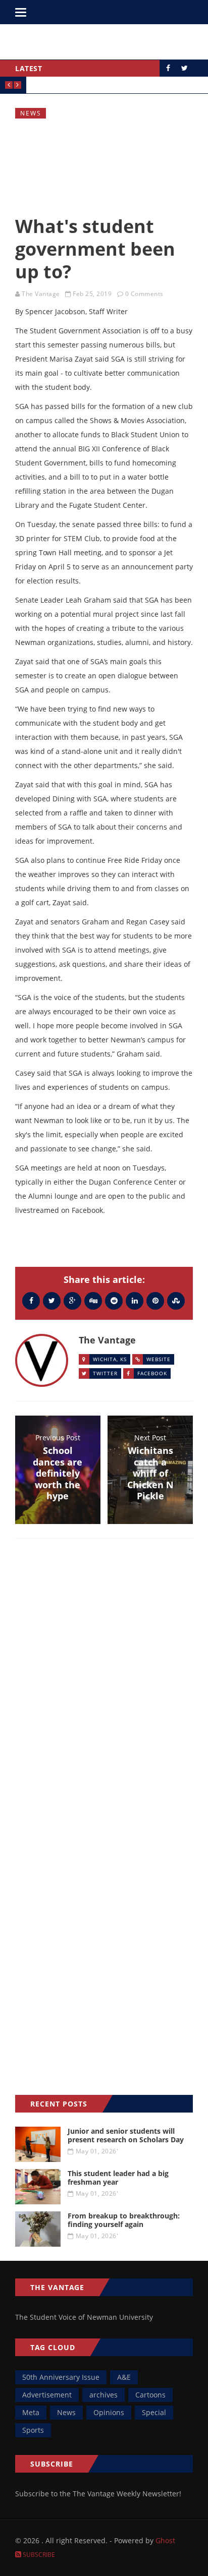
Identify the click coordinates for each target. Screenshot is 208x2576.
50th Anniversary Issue (61, 2377)
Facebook (152, 1373)
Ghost (165, 2540)
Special (154, 2412)
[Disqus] (104, 1693)
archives (103, 2395)
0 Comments (144, 294)
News (31, 113)
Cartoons (150, 2395)
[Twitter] (52, 1300)
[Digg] (93, 1300)
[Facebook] (31, 1300)
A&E (124, 2377)
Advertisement (47, 2395)
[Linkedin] (135, 1300)
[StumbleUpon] (176, 1300)
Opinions (109, 2412)
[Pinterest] (155, 1300)
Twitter (105, 1373)
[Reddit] (114, 1300)
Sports (33, 2430)
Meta (31, 2412)
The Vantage (41, 294)
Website (159, 1359)
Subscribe (38, 2555)
